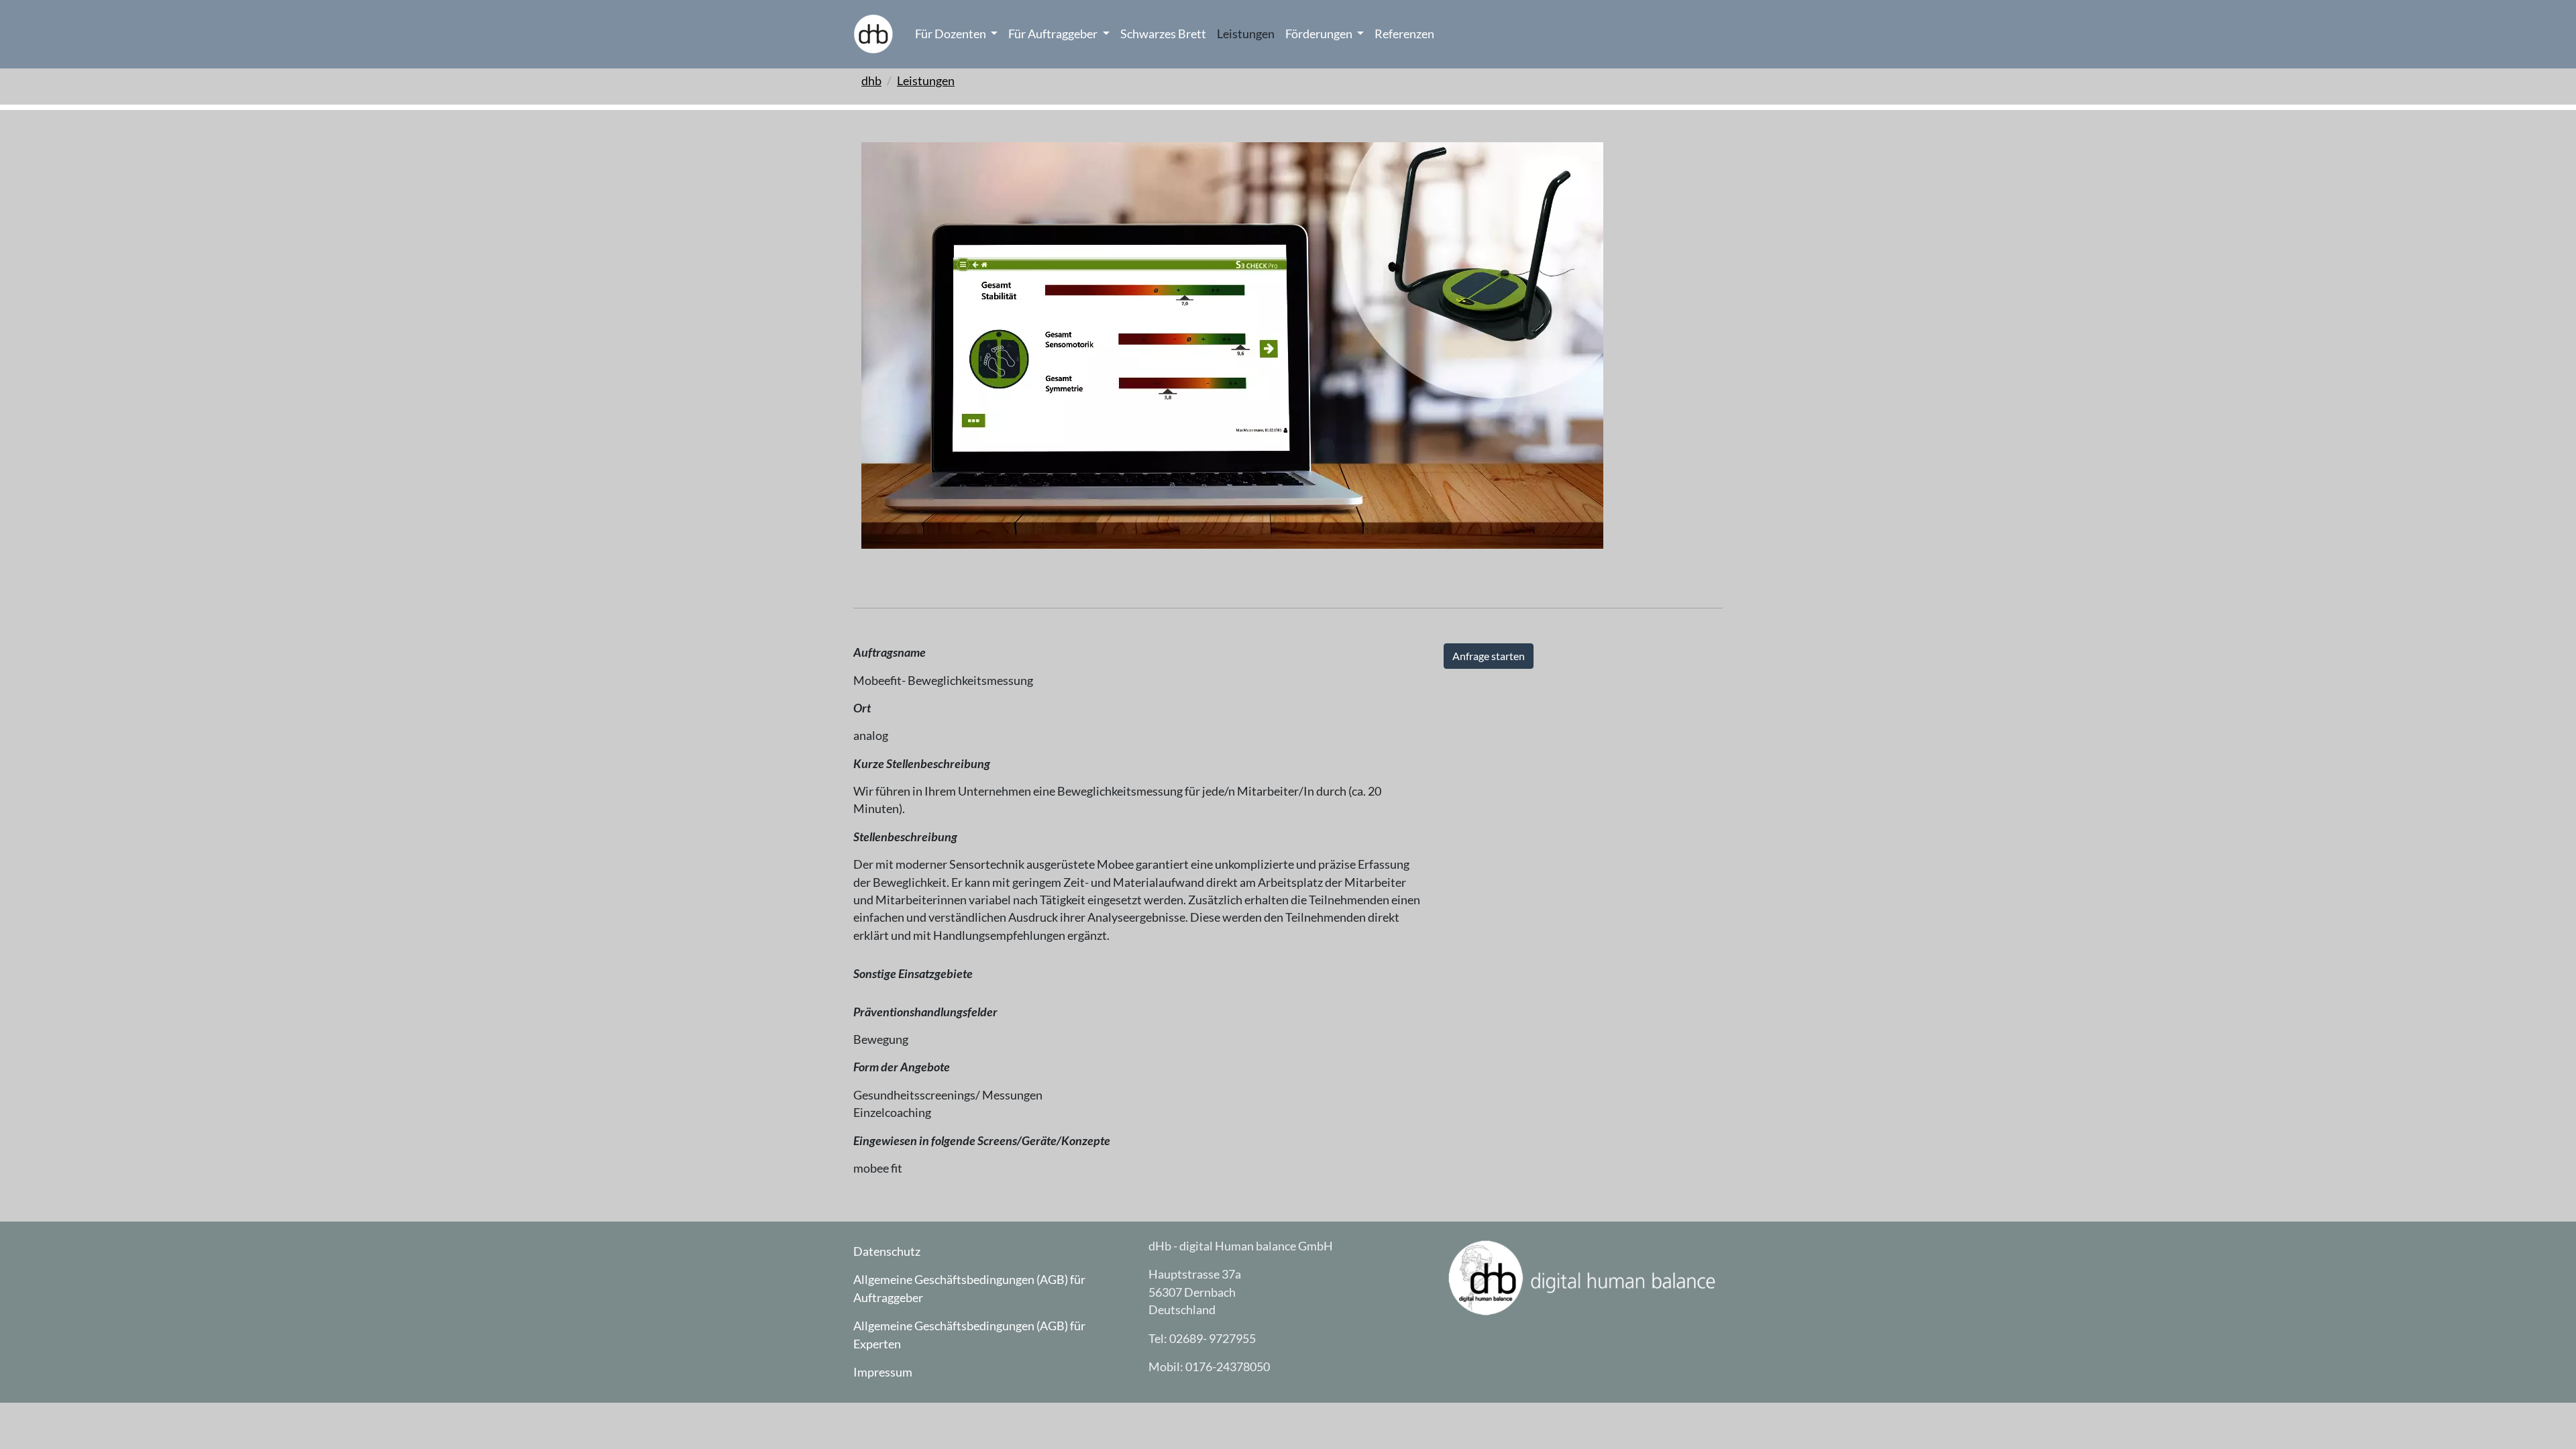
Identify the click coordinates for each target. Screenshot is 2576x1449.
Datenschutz (887, 1251)
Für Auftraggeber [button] (1054, 34)
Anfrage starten (1489, 656)
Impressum (883, 1372)
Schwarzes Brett (1163, 34)
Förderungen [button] (1320, 34)
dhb (871, 81)
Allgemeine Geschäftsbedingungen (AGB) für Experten (969, 1335)
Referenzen (1404, 34)
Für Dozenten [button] (952, 34)
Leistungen (1246, 34)
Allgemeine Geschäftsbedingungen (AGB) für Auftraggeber (969, 1288)
